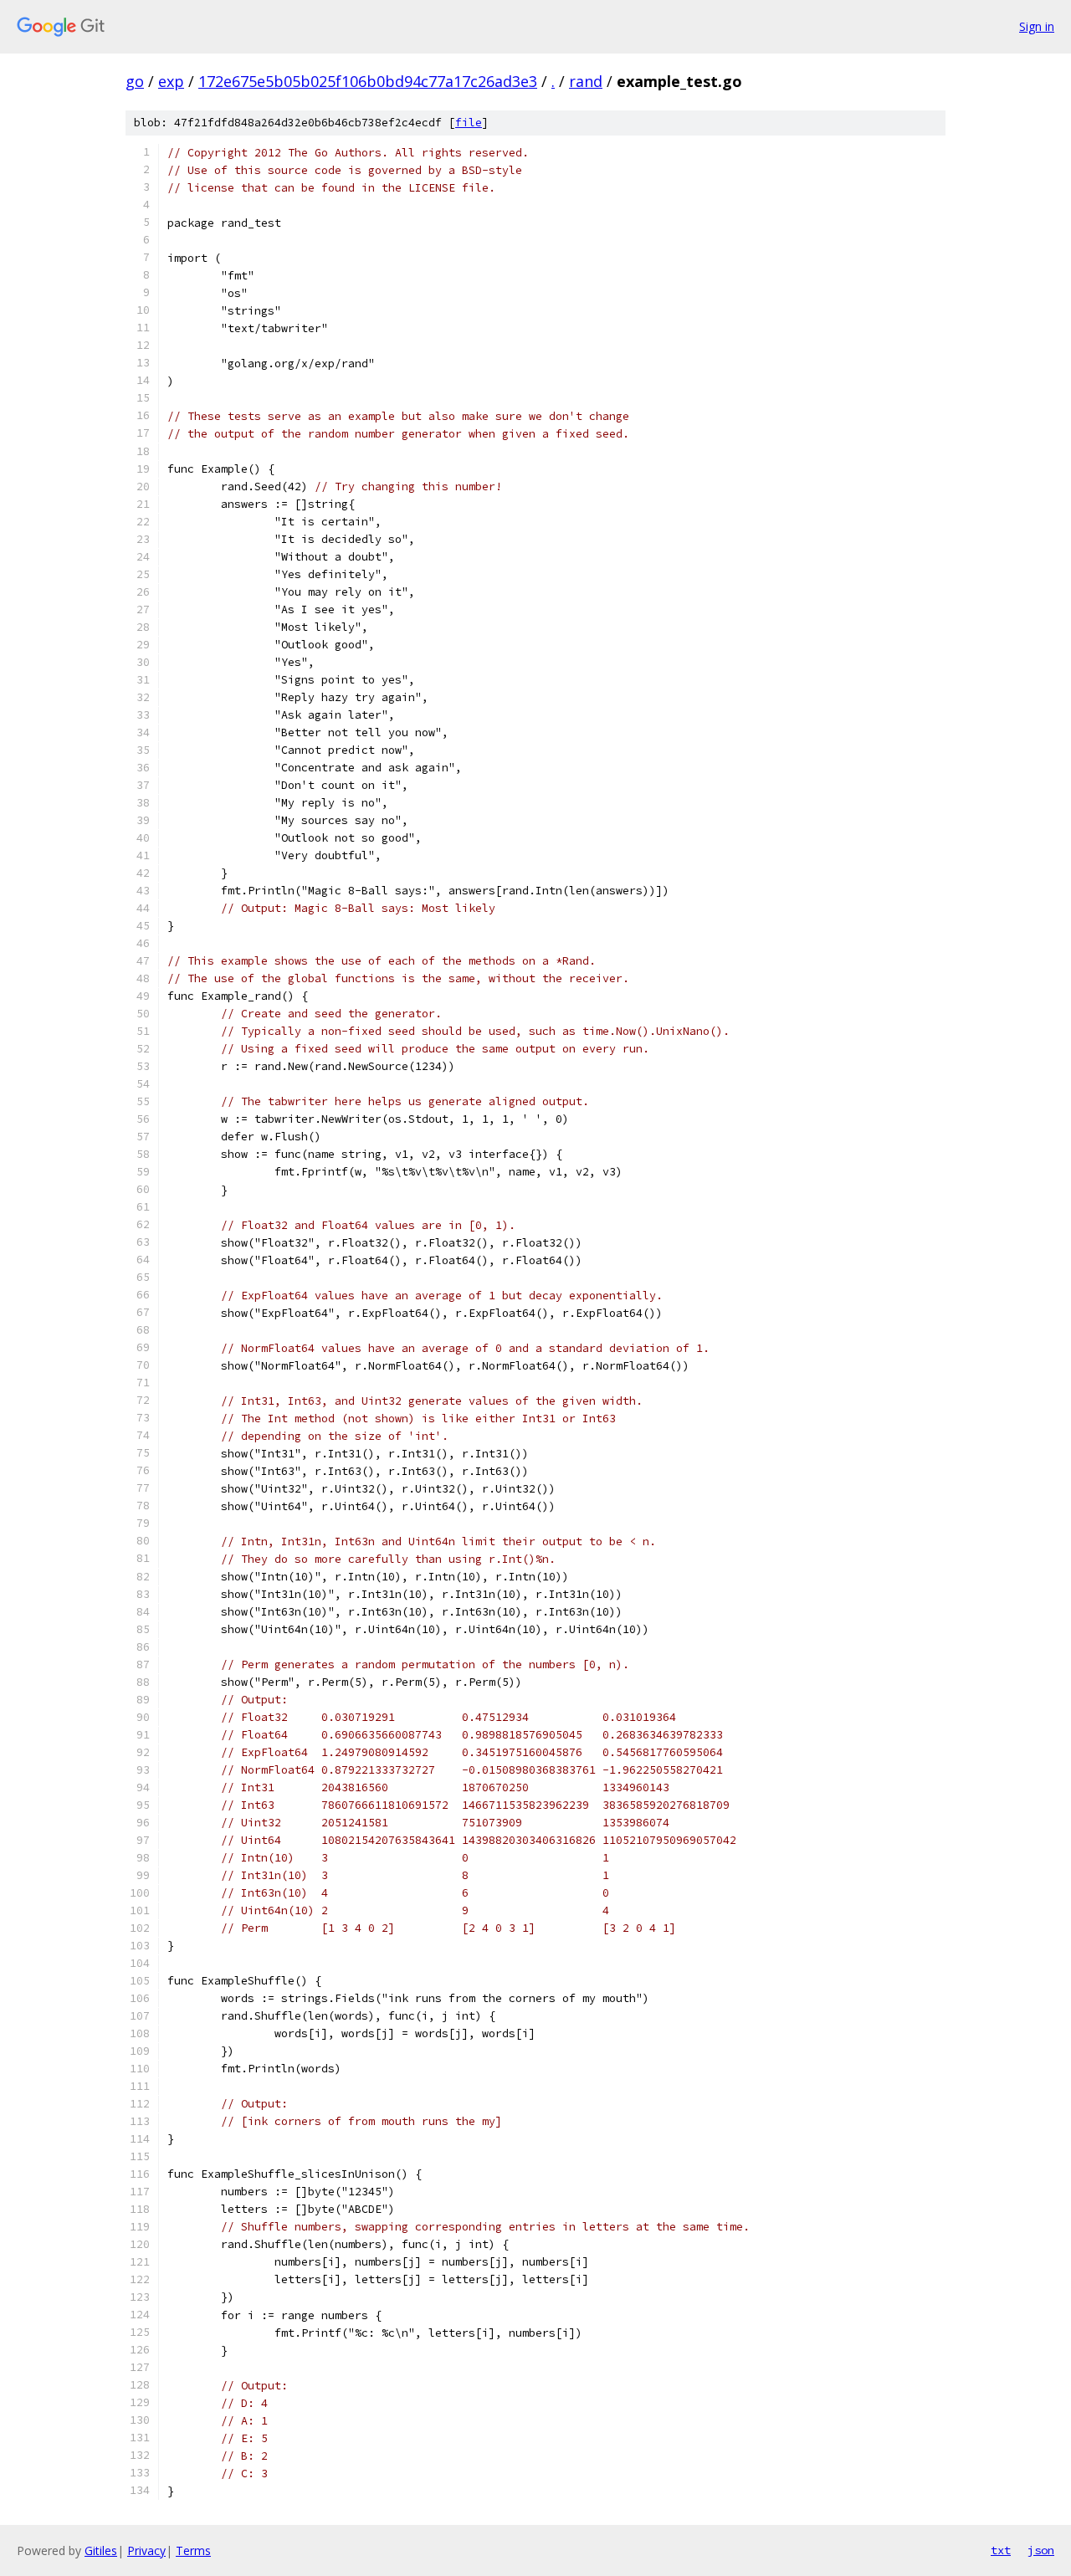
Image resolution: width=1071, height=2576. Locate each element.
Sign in (1037, 26)
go (135, 81)
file (469, 123)
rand (586, 81)
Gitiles (101, 2550)
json (1041, 2550)
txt (1001, 2550)
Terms (193, 2550)
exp (171, 81)
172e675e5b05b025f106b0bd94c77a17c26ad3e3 (368, 81)
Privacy (146, 2550)
